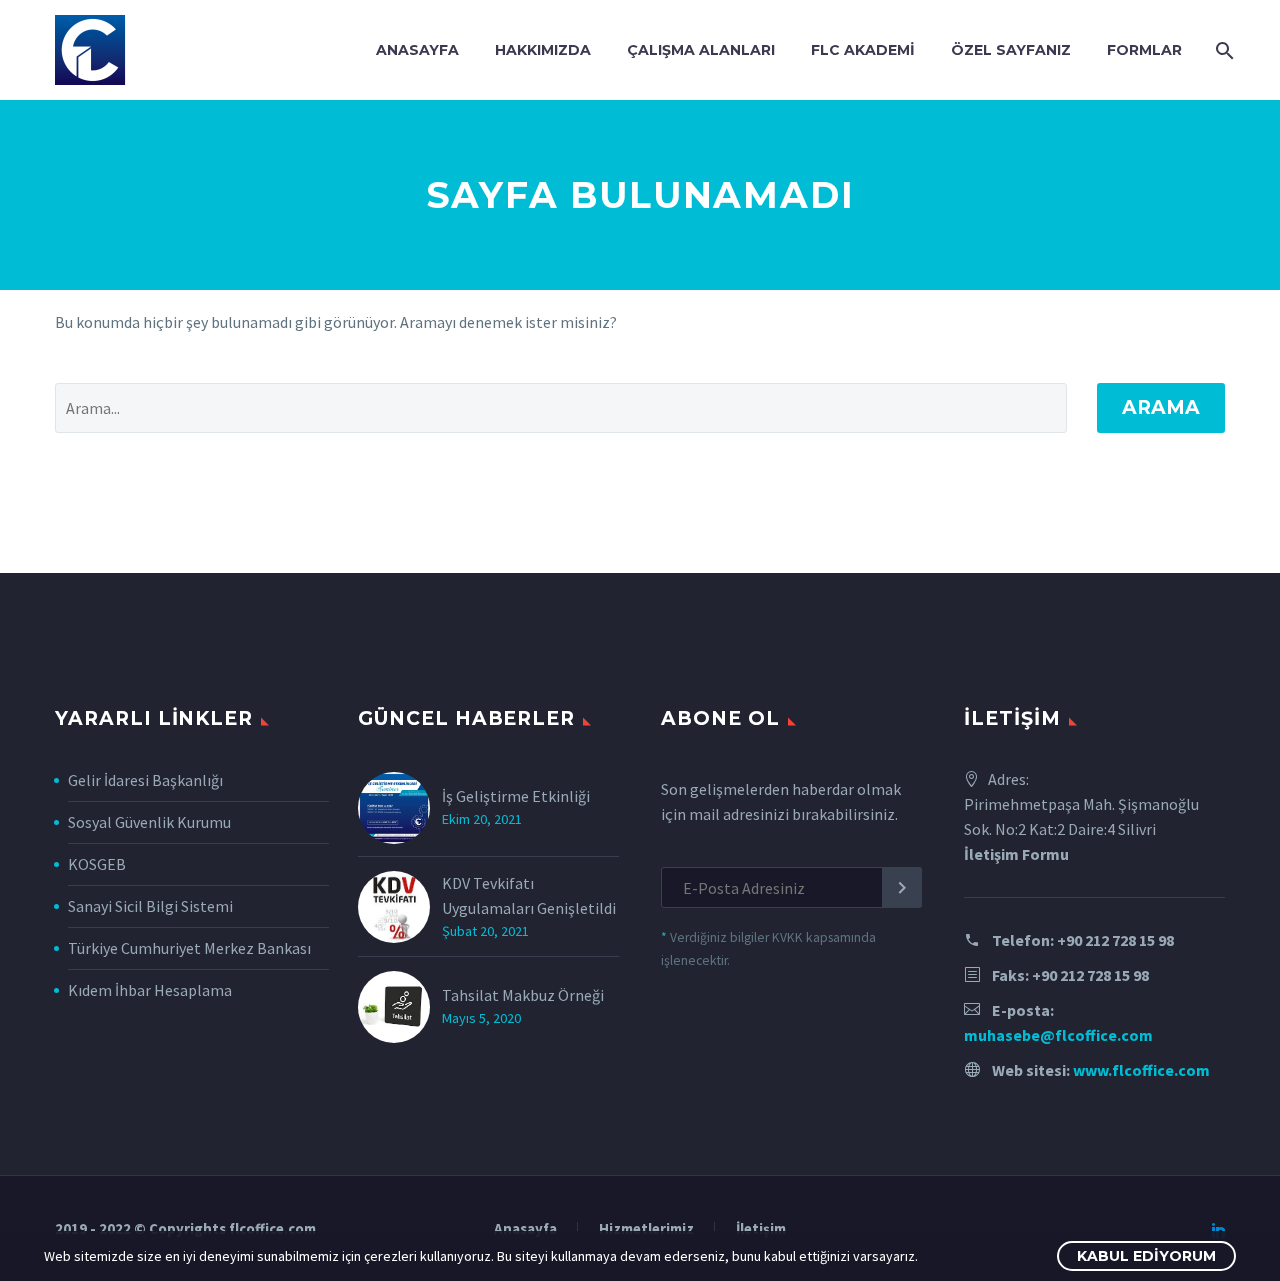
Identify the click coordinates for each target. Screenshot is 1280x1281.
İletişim (761, 1229)
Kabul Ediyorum (1146, 1256)
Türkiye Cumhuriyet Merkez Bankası (189, 948)
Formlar (1144, 50)
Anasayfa (417, 50)
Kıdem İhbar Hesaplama (150, 990)
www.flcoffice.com (1141, 1070)
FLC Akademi (863, 50)
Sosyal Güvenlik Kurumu (149, 822)
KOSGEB (97, 864)
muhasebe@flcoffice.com (1058, 1035)
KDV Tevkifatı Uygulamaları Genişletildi (529, 895)
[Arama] (1222, 50)
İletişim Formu (1016, 854)
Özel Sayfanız (1011, 50)
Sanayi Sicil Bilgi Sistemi (150, 906)
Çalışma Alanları (701, 50)
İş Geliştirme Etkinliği (516, 796)
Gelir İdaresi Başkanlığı (145, 780)
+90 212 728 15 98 (1115, 940)
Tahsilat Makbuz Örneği (523, 995)
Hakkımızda (543, 50)
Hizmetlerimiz (646, 1229)
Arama (1161, 407)
